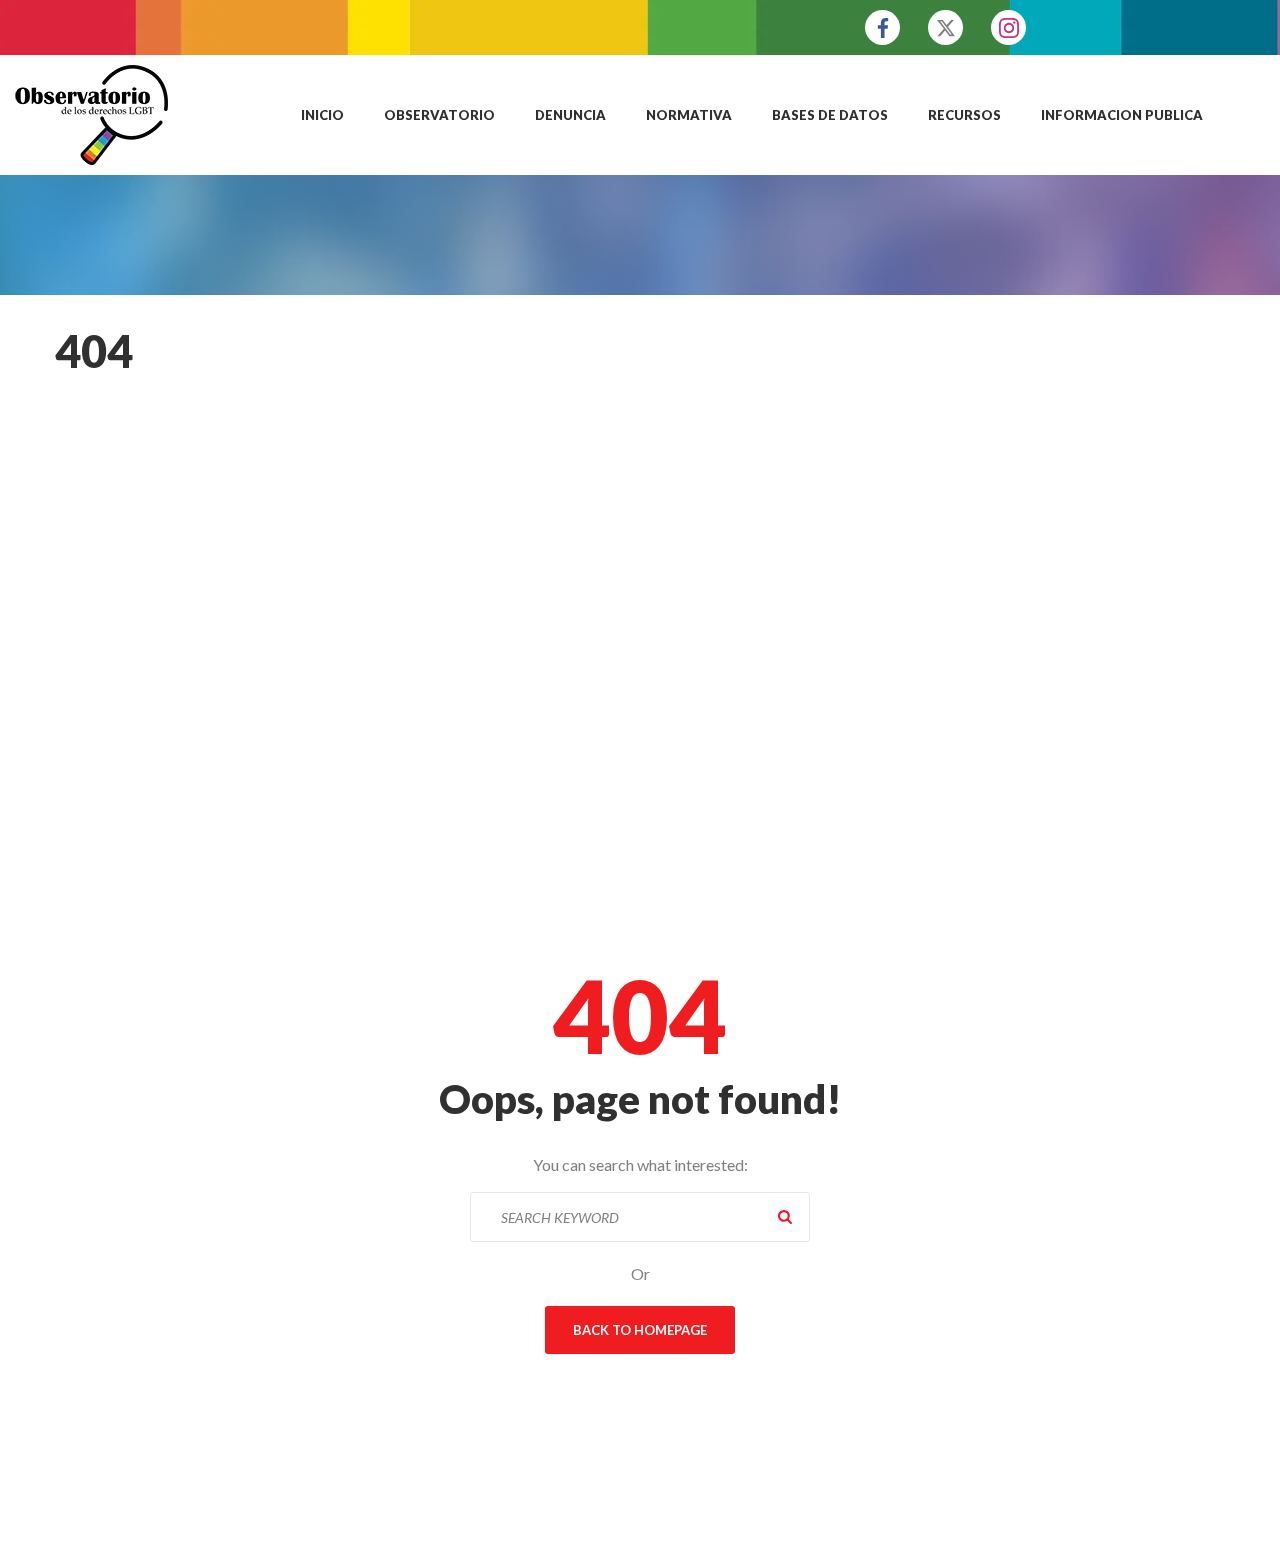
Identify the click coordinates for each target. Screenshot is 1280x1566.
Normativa (689, 115)
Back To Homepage (640, 1330)
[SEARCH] (785, 1217)
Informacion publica (1122, 115)
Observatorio (439, 115)
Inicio (322, 115)
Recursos (964, 115)
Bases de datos (830, 115)
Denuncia (570, 115)
